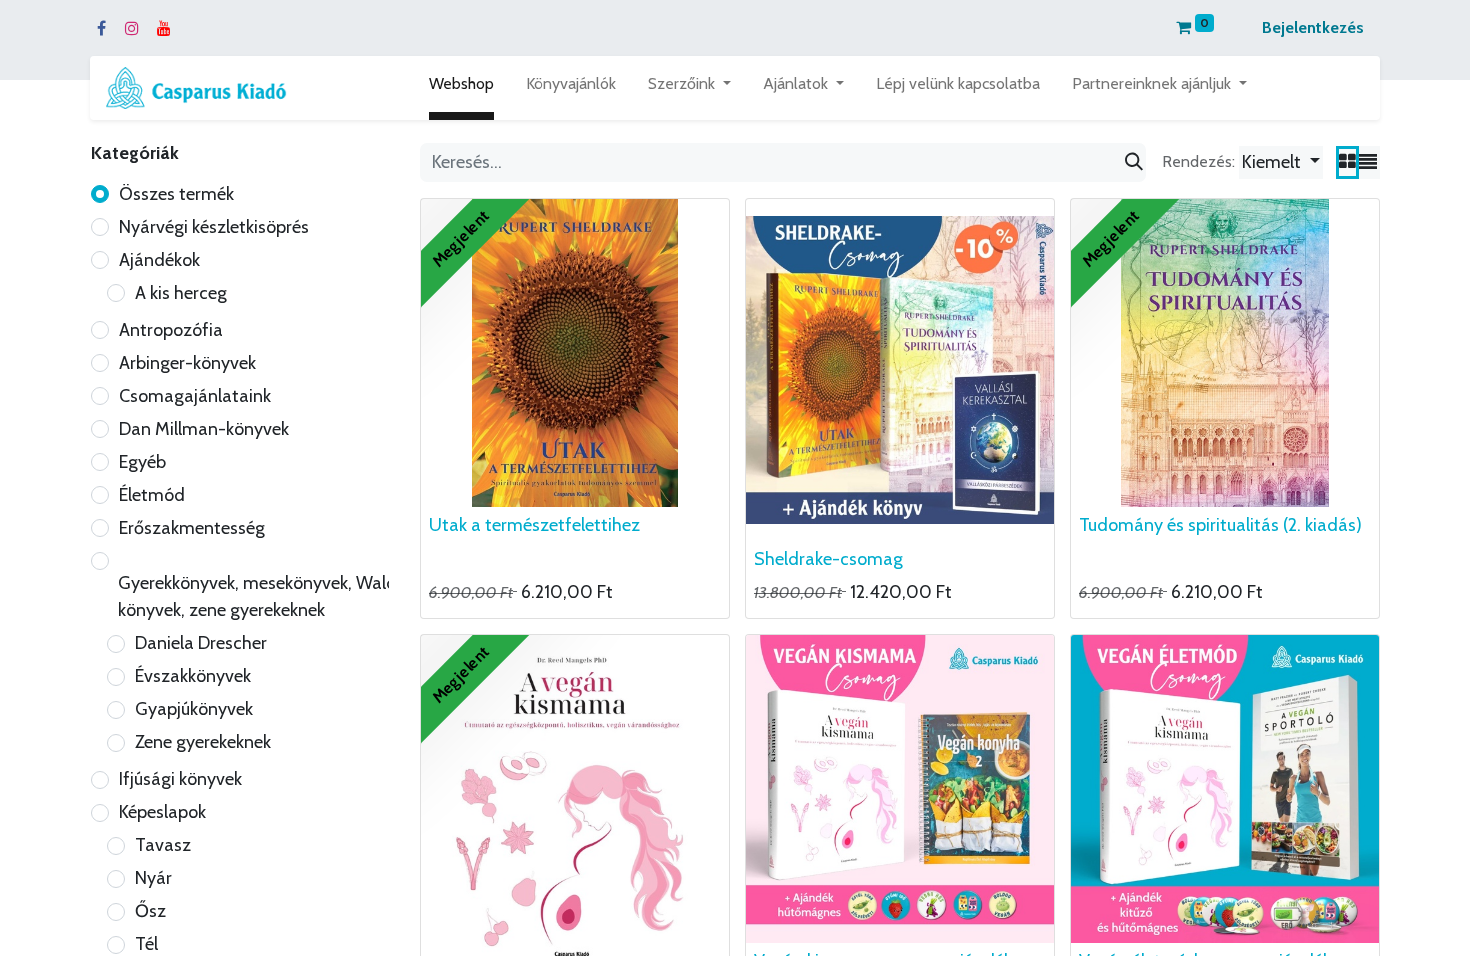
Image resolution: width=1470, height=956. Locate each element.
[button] (1281, 162)
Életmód (152, 495)
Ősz (150, 911)
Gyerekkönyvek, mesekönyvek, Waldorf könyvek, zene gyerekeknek (269, 596)
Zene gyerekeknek (203, 742)
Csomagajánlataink (195, 396)
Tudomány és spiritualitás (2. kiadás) (1220, 525)
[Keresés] (1134, 162)
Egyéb (142, 462)
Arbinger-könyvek (187, 363)
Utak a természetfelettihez (534, 525)
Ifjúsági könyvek (180, 779)
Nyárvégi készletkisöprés (214, 227)
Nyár (153, 878)
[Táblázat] (1347, 162)
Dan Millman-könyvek (204, 429)
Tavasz (163, 845)
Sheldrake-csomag (828, 559)
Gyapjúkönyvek (194, 709)
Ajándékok (159, 260)
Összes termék (176, 194)
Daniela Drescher (201, 643)
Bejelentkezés (1313, 27)
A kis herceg (181, 293)
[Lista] (1368, 162)
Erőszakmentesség (192, 528)
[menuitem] (461, 88)
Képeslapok (162, 812)
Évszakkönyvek (193, 676)
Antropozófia (171, 330)
